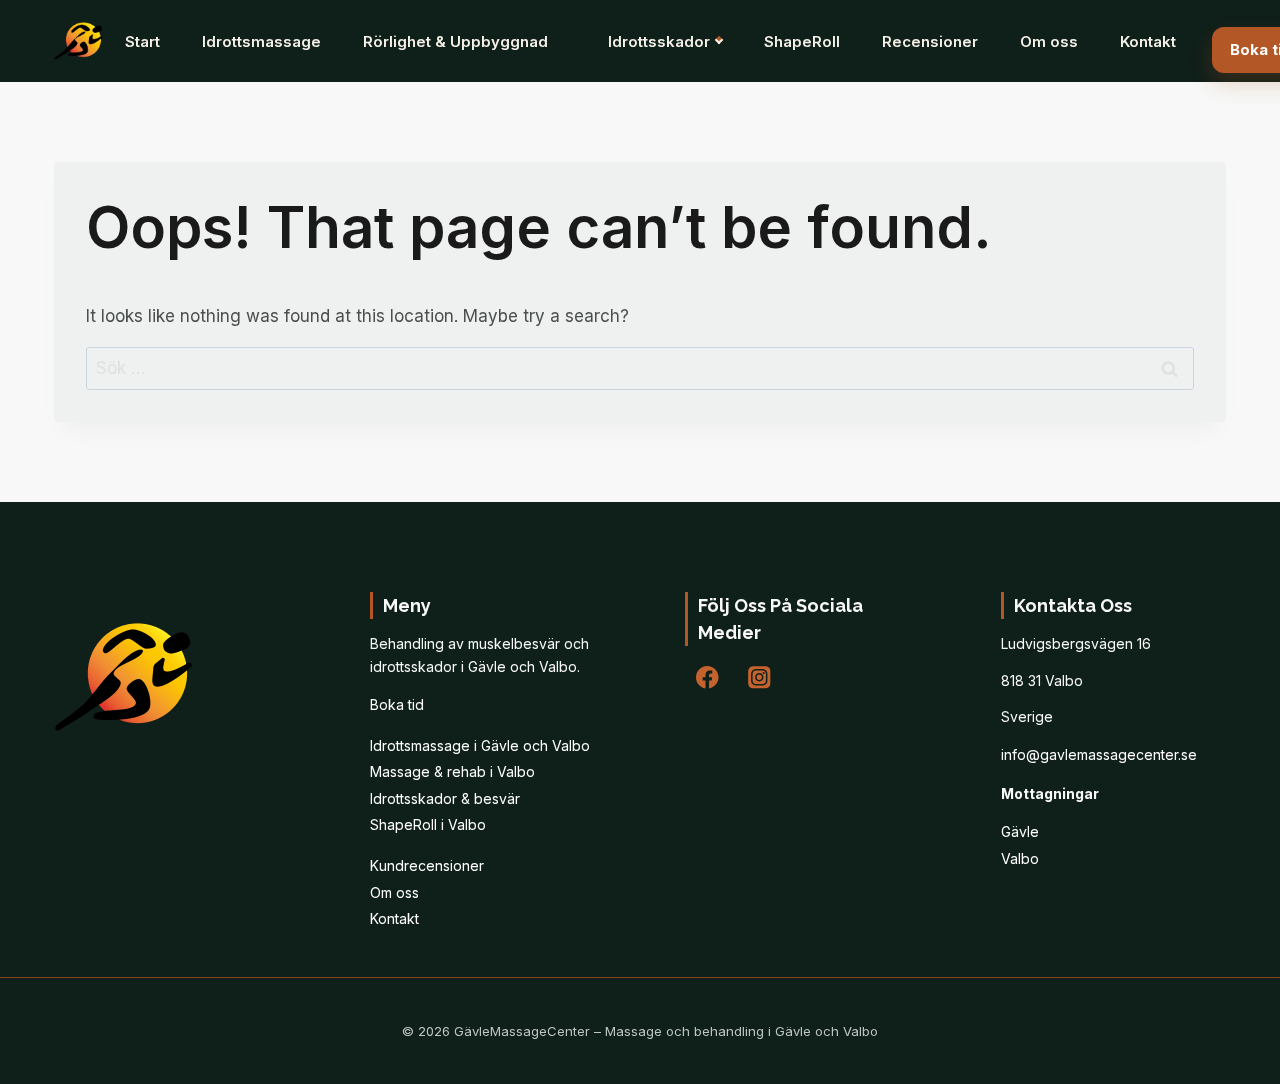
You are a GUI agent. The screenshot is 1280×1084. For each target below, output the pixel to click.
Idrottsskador (659, 41)
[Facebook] (707, 677)
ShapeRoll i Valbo (428, 824)
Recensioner (930, 41)
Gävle (1020, 831)
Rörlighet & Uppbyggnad (455, 41)
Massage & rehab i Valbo (452, 771)
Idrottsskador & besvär (445, 798)
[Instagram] (759, 677)
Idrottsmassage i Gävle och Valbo (480, 745)
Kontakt (1148, 41)
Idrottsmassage (261, 41)
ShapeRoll (802, 41)
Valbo (1020, 858)
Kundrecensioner (427, 865)
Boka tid (397, 704)
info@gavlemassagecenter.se (1099, 754)
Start (142, 41)
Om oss (1049, 41)
